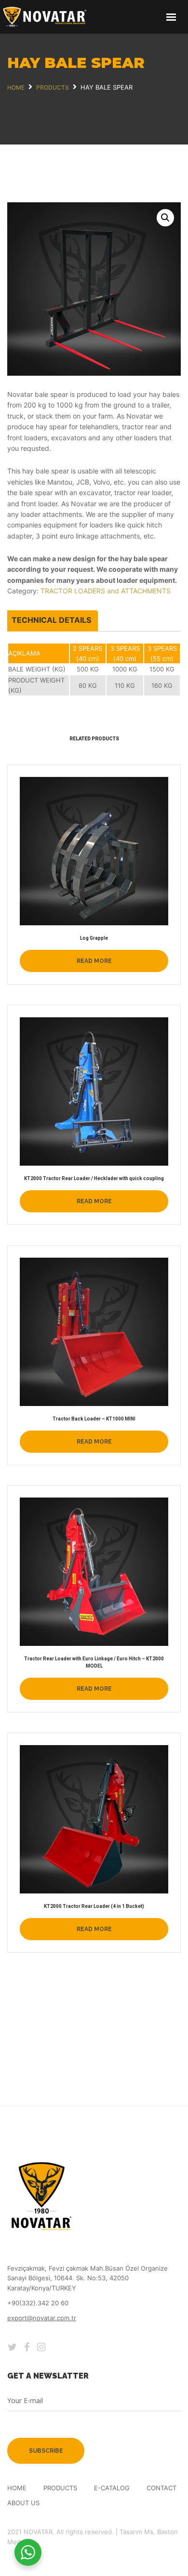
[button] (165, 218)
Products (60, 2488)
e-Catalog (112, 2488)
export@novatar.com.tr (42, 2318)
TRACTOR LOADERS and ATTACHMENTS (106, 591)
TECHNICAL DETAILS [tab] (51, 620)
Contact (161, 2488)
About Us (23, 2503)
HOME (17, 2488)
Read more (94, 961)
